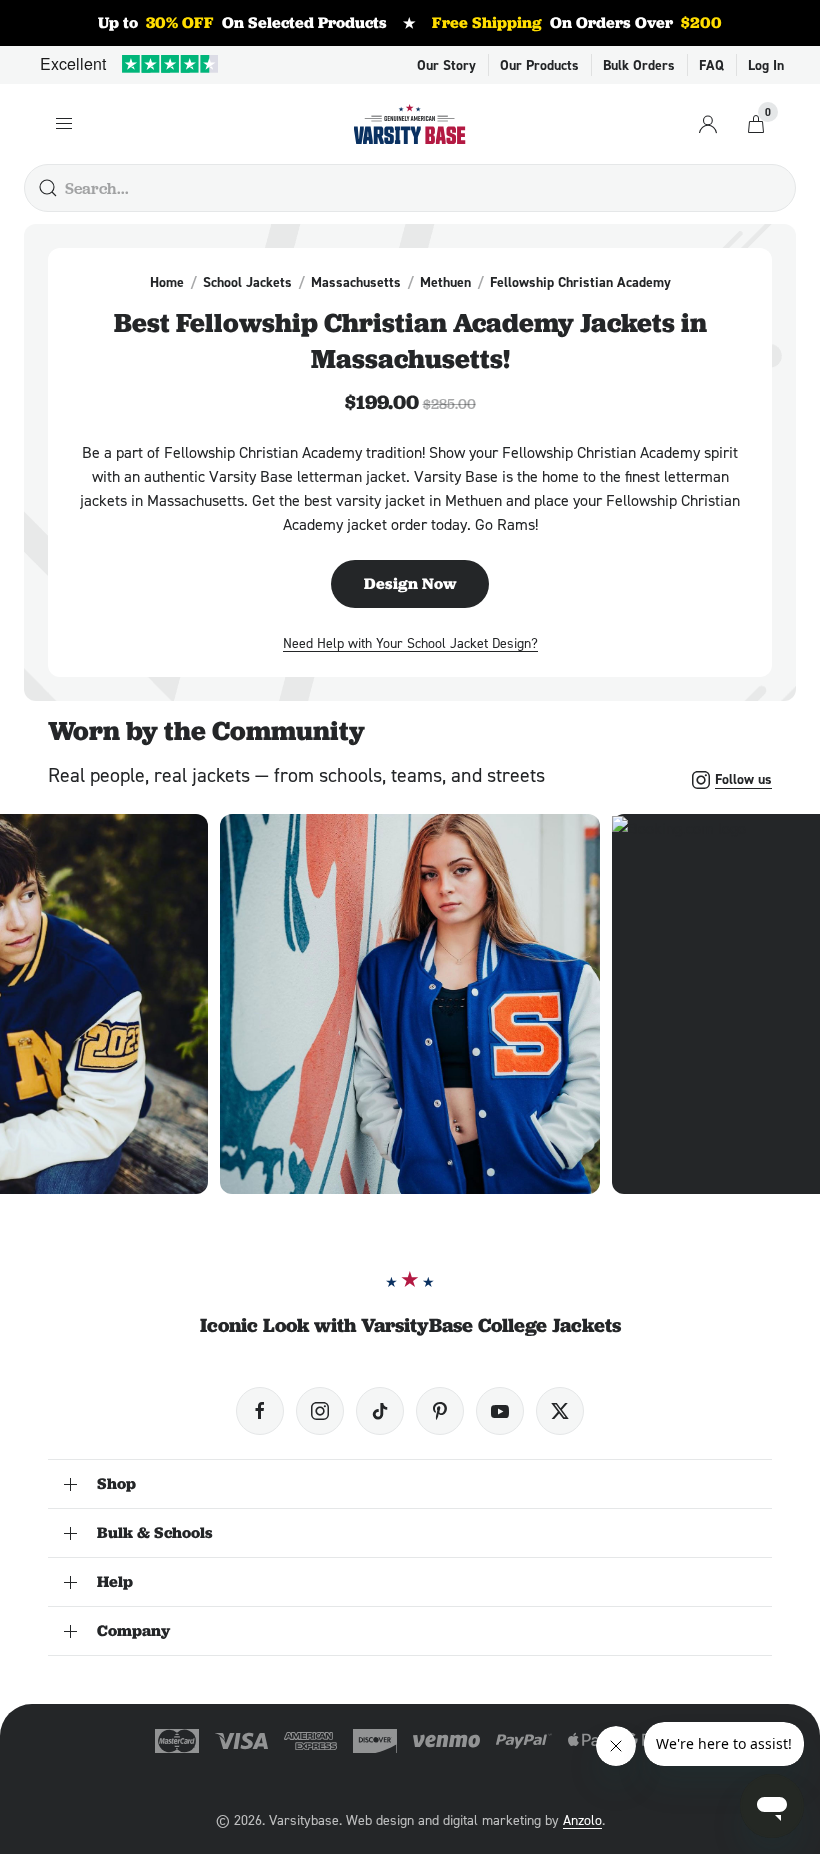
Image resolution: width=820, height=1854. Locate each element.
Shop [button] (116, 1483)
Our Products (539, 65)
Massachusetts (356, 282)
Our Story (446, 65)
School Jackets (247, 282)
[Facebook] (260, 1411)
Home (167, 282)
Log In (766, 65)
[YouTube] (500, 1411)
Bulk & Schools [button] (155, 1532)
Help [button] (115, 1581)
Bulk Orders (639, 65)
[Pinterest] (440, 1411)
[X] (560, 1411)
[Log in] (708, 124)
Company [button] (133, 1630)
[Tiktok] (380, 1411)
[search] (48, 188)
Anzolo (582, 1819)
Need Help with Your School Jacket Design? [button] (410, 642)
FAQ (711, 65)
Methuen (445, 282)
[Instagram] (320, 1411)
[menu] (64, 124)
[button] (410, 1004)
